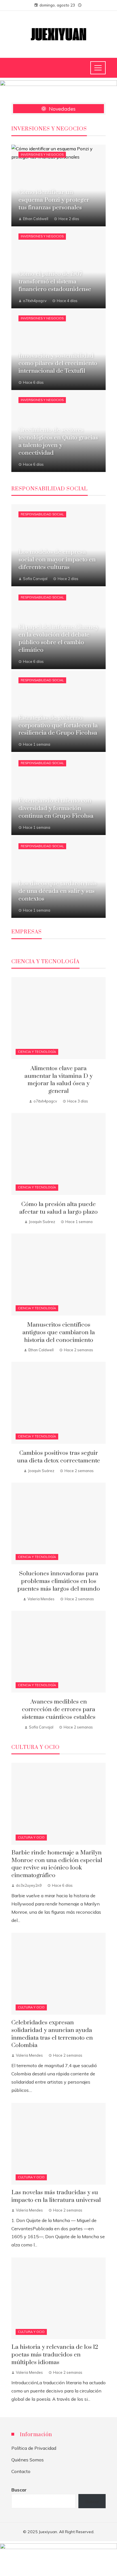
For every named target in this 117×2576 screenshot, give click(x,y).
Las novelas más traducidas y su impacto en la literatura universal (56, 2196)
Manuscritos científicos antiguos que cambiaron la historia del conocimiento (59, 1333)
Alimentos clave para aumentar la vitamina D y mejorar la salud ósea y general (58, 1080)
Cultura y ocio (31, 1837)
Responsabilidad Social (42, 514)
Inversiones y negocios (42, 155)
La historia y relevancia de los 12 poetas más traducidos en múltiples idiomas (55, 2355)
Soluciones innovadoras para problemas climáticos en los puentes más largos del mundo (59, 1581)
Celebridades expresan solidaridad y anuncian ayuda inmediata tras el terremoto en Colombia (52, 2034)
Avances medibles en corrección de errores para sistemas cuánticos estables (59, 1709)
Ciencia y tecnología (37, 1052)
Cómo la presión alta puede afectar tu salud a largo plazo (58, 1208)
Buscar (19, 2490)
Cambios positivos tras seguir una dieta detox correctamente (58, 1457)
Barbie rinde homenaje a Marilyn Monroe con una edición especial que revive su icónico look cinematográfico (57, 1864)
